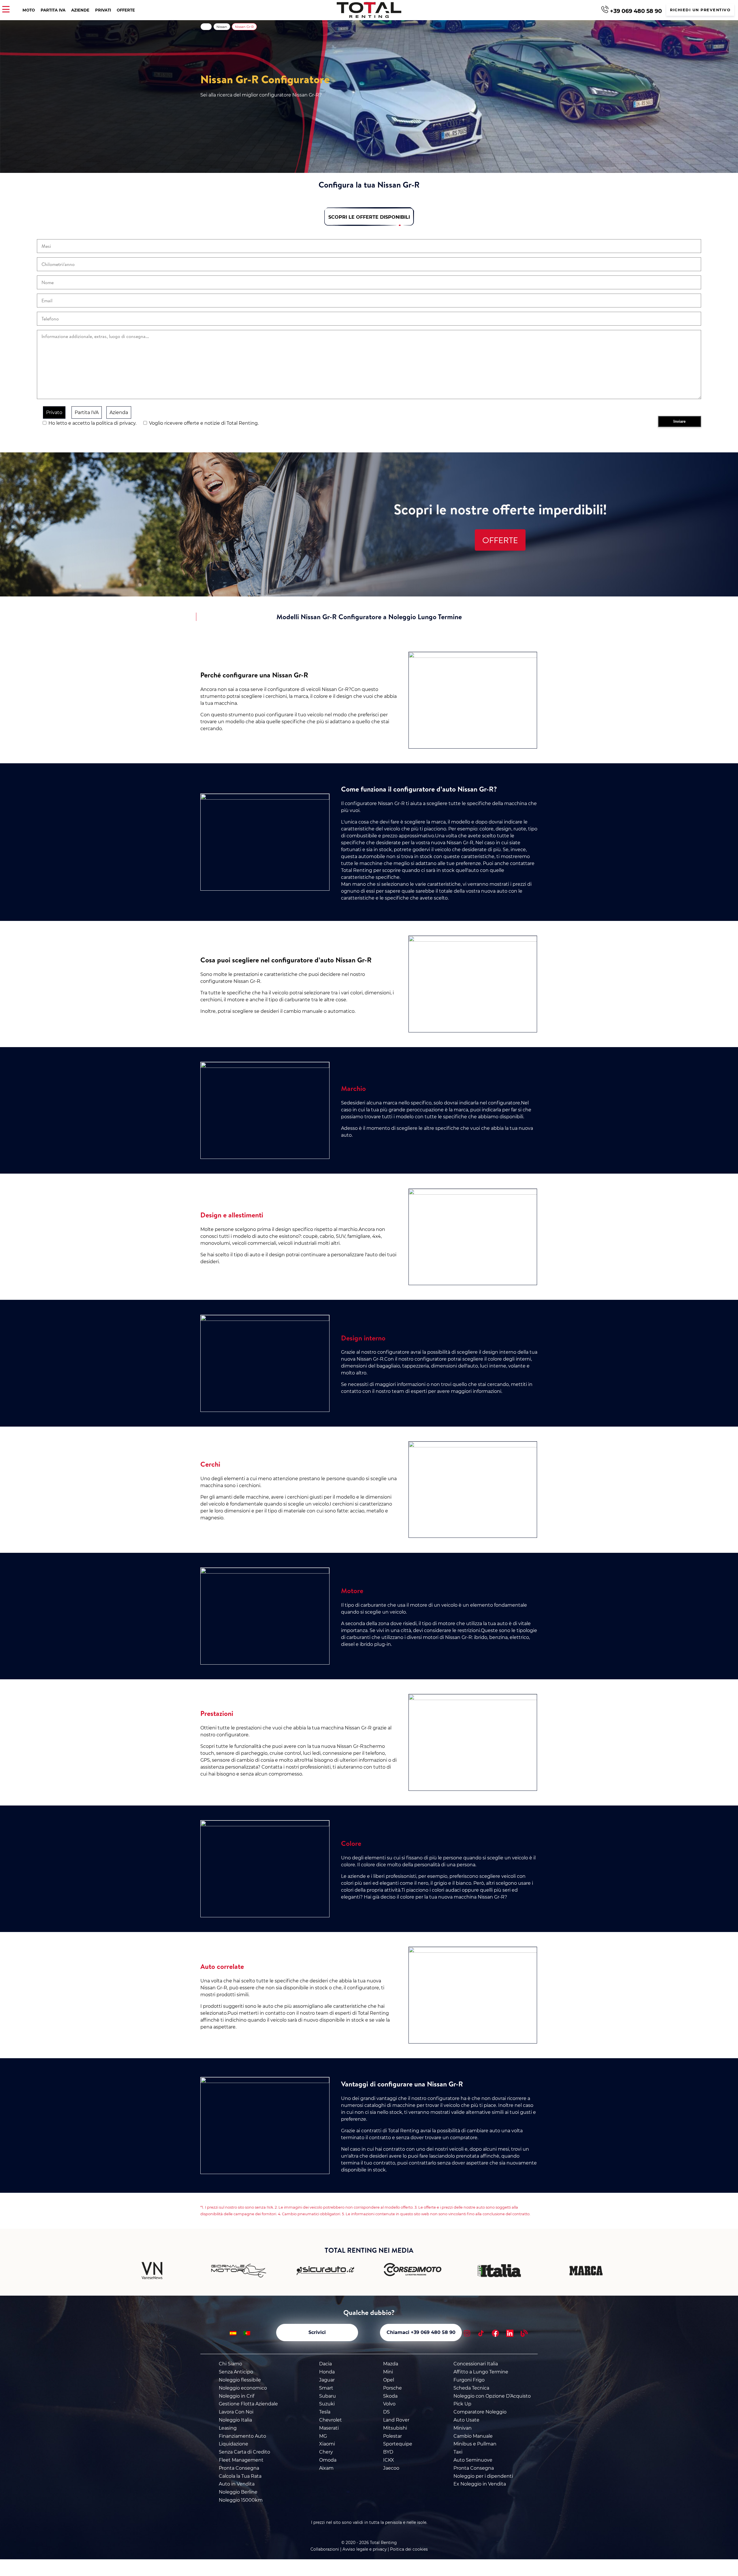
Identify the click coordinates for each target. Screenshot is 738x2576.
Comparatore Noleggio (480, 2412)
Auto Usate (466, 2420)
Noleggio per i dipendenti (483, 2476)
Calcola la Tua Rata (240, 2476)
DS (386, 2412)
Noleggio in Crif (237, 2396)
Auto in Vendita (237, 2484)
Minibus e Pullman (475, 2444)
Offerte (126, 10)
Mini (388, 2372)
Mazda (391, 2364)
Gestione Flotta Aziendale (248, 2404)
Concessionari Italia (476, 2364)
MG (323, 2436)
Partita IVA (53, 10)
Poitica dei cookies (409, 2549)
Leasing (228, 2428)
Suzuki (327, 2404)
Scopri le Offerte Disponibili (369, 217)
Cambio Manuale (473, 2436)
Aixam (326, 2468)
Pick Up (462, 2404)
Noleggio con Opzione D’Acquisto (492, 2396)
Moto (29, 10)
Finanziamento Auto (242, 2436)
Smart (326, 2388)
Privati (103, 10)
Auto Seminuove (473, 2460)
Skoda (390, 2396)
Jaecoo (391, 2468)
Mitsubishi (395, 2428)
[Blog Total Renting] (524, 2334)
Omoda (328, 2460)
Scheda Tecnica (471, 2388)
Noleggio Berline (238, 2492)
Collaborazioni (325, 2549)
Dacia (325, 2364)
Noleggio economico (243, 2388)
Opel (389, 2380)
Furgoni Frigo (469, 2380)
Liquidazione (234, 2444)
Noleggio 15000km (241, 2500)
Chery (326, 2452)
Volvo (389, 2404)
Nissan (222, 27)
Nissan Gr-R (244, 27)
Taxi (458, 2452)
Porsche (392, 2388)
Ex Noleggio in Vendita (480, 2484)
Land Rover (396, 2420)
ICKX (389, 2460)
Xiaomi (327, 2444)
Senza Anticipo (236, 2372)
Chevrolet (331, 2420)
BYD (388, 2452)
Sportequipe (398, 2444)
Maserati (329, 2428)
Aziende (80, 10)
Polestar (392, 2436)
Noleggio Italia (235, 2420)
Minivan (463, 2428)
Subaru (327, 2396)
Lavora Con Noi (236, 2412)
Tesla (325, 2412)
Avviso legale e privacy (365, 2549)
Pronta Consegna (239, 2468)
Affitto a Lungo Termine (481, 2372)
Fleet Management (241, 2460)
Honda (327, 2372)
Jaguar (327, 2380)
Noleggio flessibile (240, 2380)
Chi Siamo (230, 2364)
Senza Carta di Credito (244, 2452)
